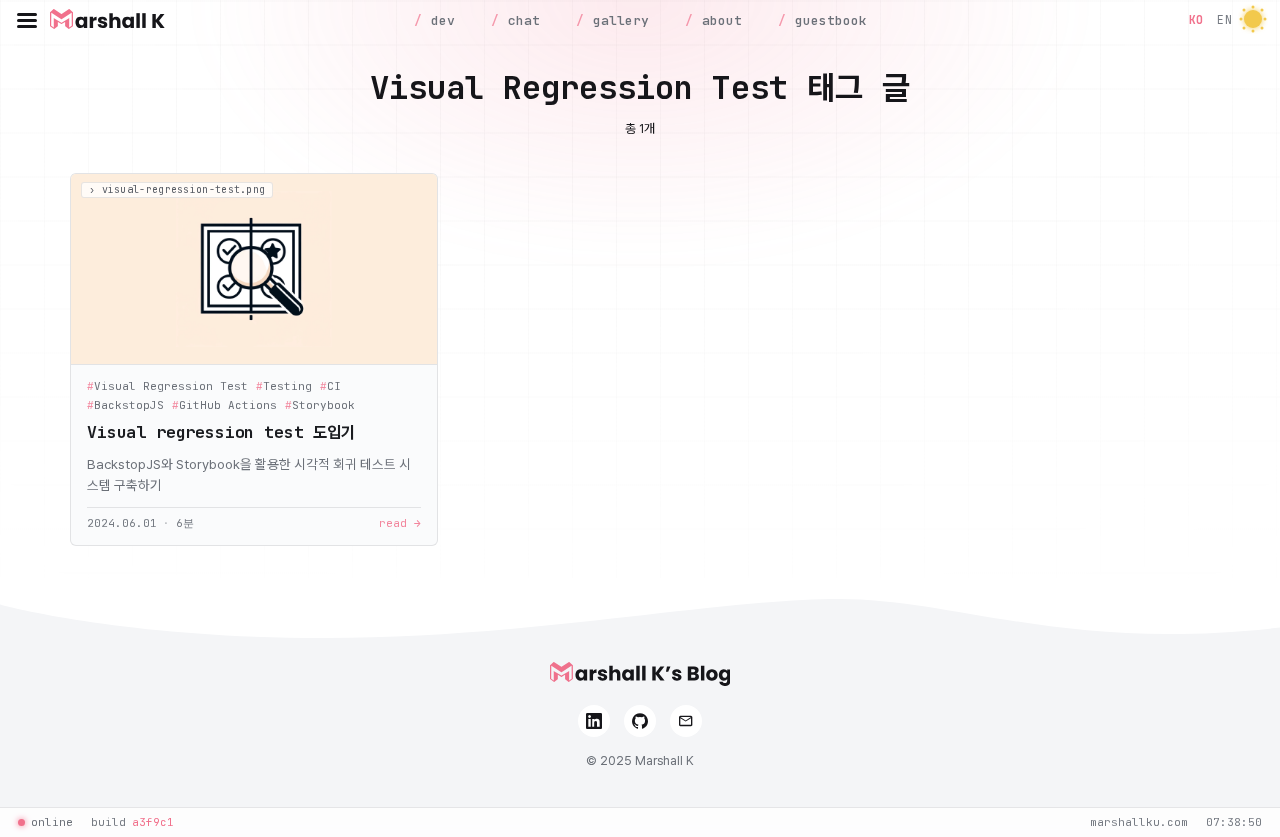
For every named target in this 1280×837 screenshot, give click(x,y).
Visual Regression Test (167, 386)
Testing (284, 386)
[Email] (686, 721)
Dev (439, 20)
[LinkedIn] (594, 721)
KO (1196, 19)
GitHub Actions (224, 405)
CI (330, 386)
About (718, 20)
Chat (520, 20)
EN (1224, 19)
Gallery (617, 20)
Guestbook (827, 20)
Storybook (320, 405)
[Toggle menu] (27, 20)
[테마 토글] (1253, 20)
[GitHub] (640, 721)
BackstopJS (125, 405)
